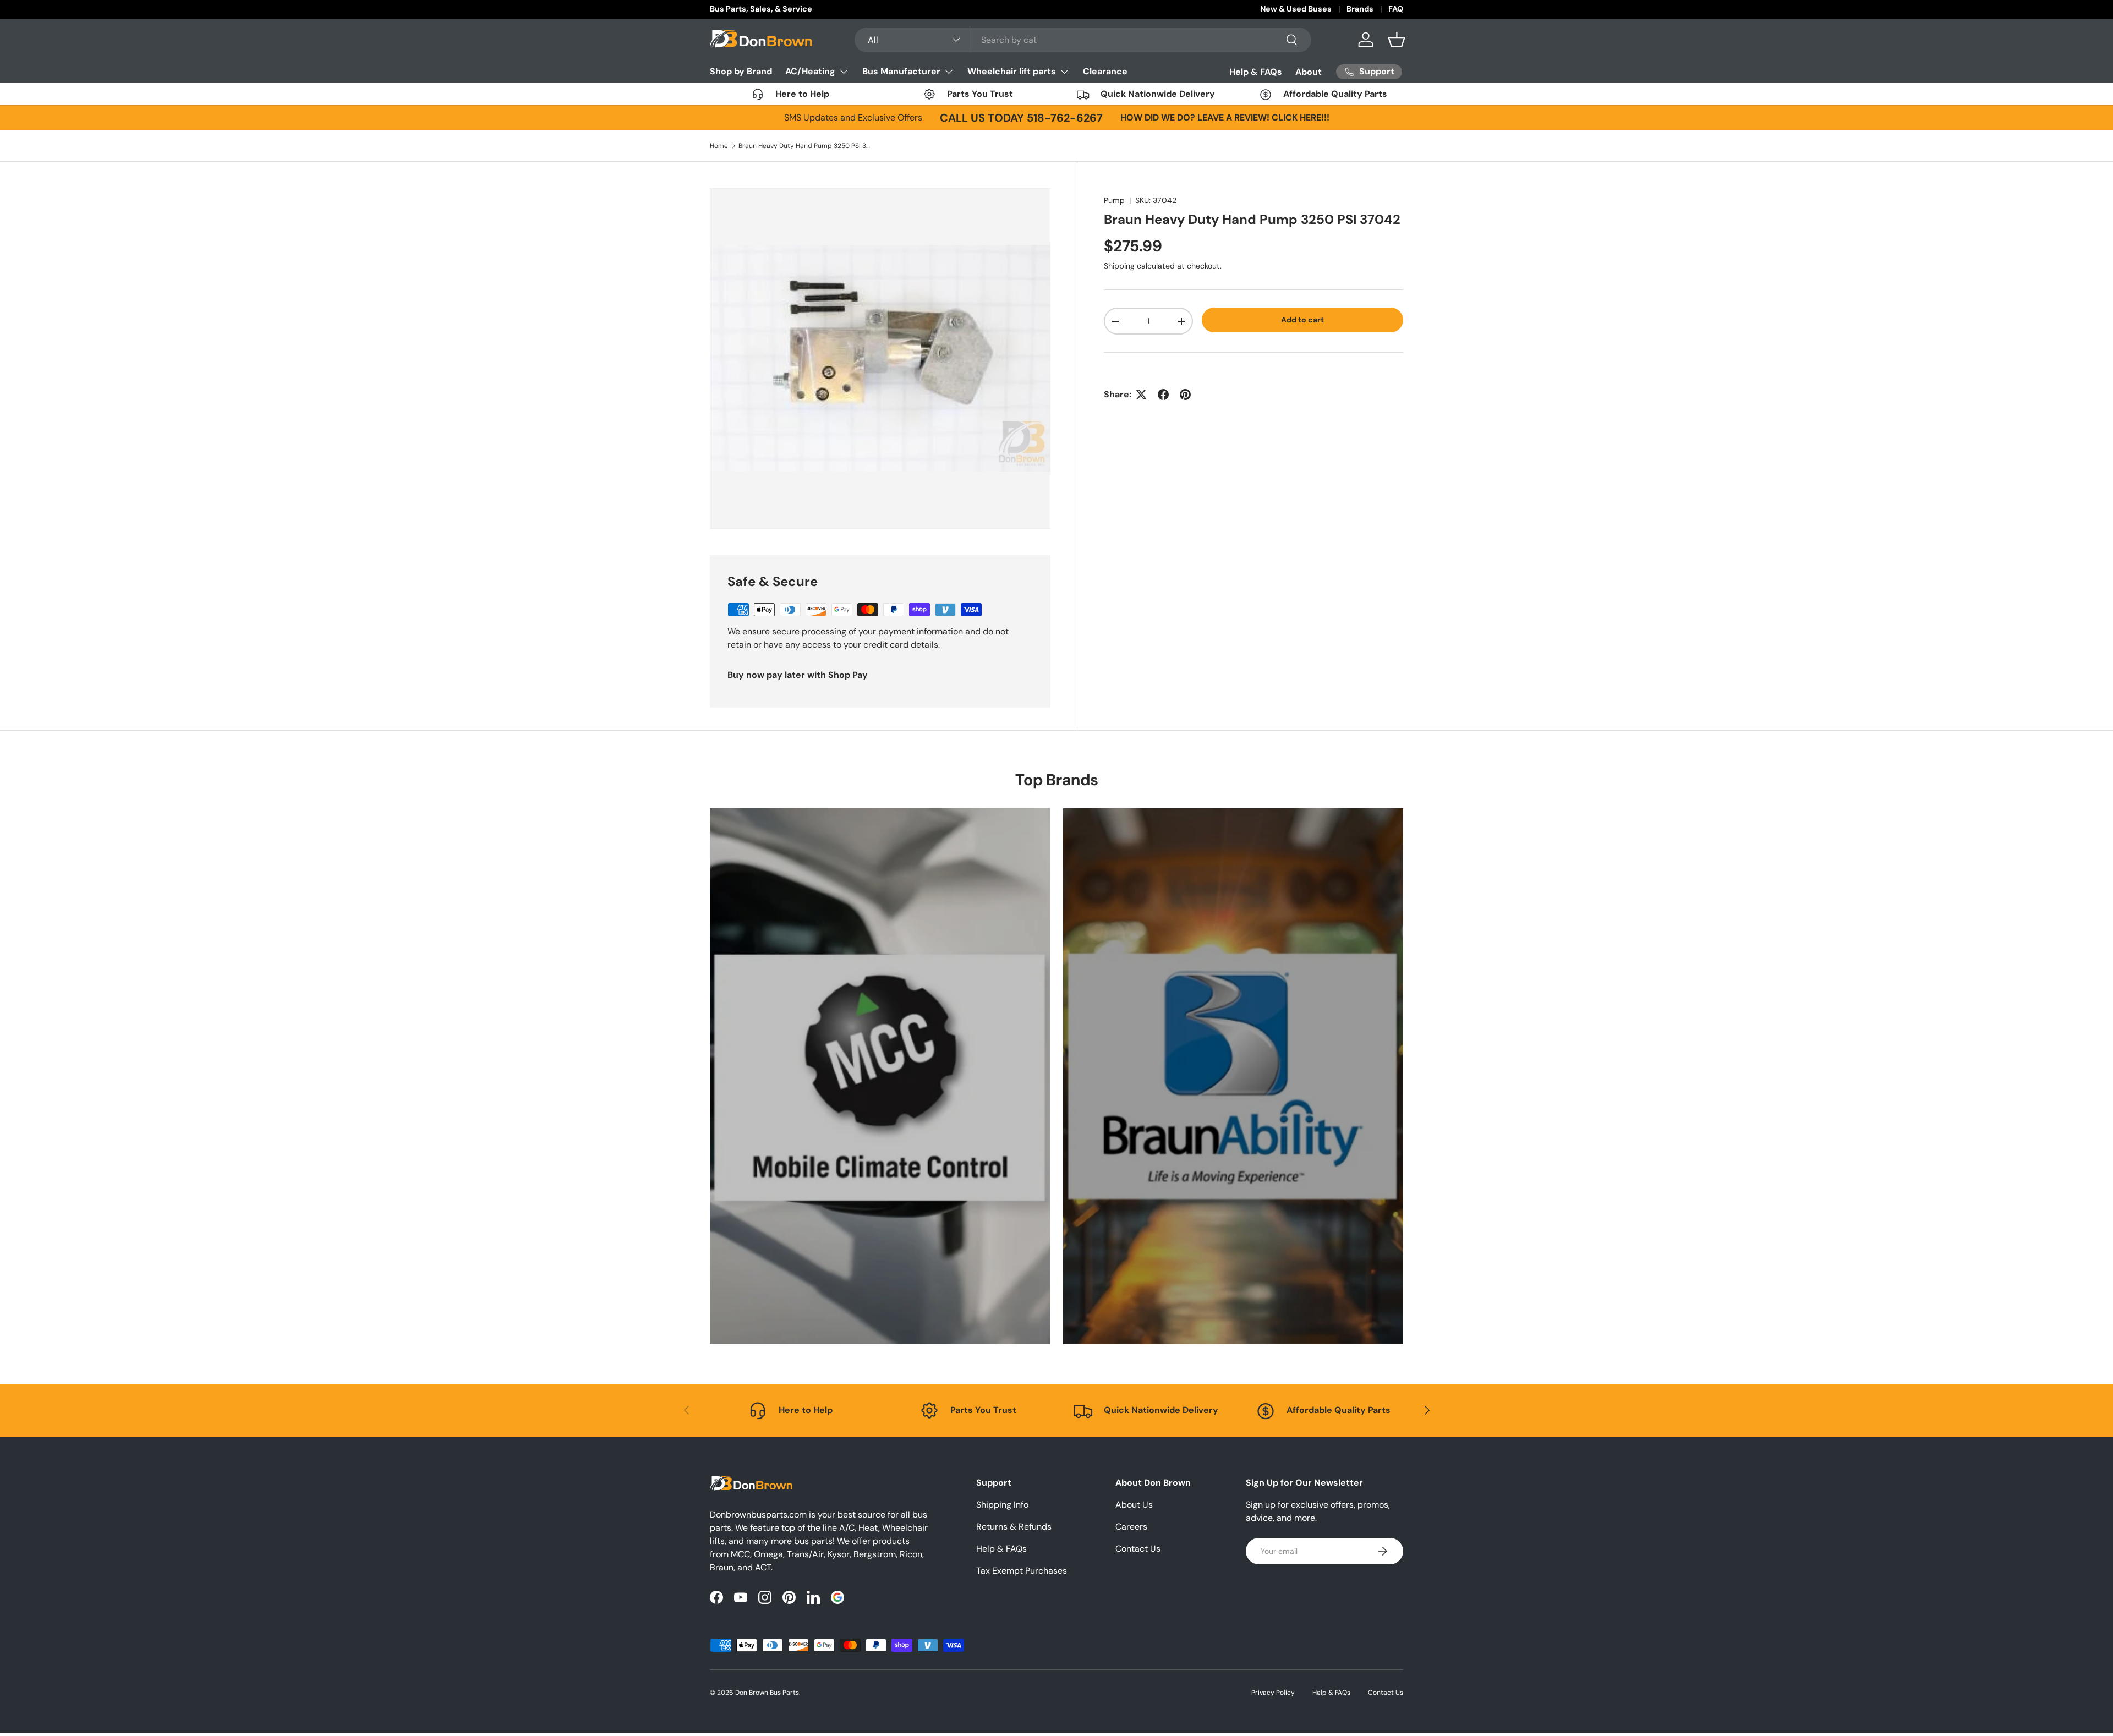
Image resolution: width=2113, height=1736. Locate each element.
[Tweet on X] (1141, 395)
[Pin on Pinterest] (1185, 395)
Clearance (1105, 71)
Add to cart (1302, 320)
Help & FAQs (1256, 72)
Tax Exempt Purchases (1022, 1571)
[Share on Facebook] (1163, 395)
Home (719, 146)
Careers (1131, 1527)
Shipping (1119, 266)
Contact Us (1138, 1549)
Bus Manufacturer (901, 71)
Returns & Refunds (1014, 1527)
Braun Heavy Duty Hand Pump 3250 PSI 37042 (804, 146)
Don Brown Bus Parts (767, 1693)
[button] (1397, 40)
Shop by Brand (741, 71)
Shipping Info (1002, 1505)
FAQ (1396, 9)
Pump (1114, 200)
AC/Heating (810, 71)
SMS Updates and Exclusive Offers (853, 117)
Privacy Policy (1273, 1693)
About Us (1134, 1505)
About (1309, 72)
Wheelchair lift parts (1012, 71)
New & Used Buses (1296, 9)
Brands (1360, 9)
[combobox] (1083, 40)
